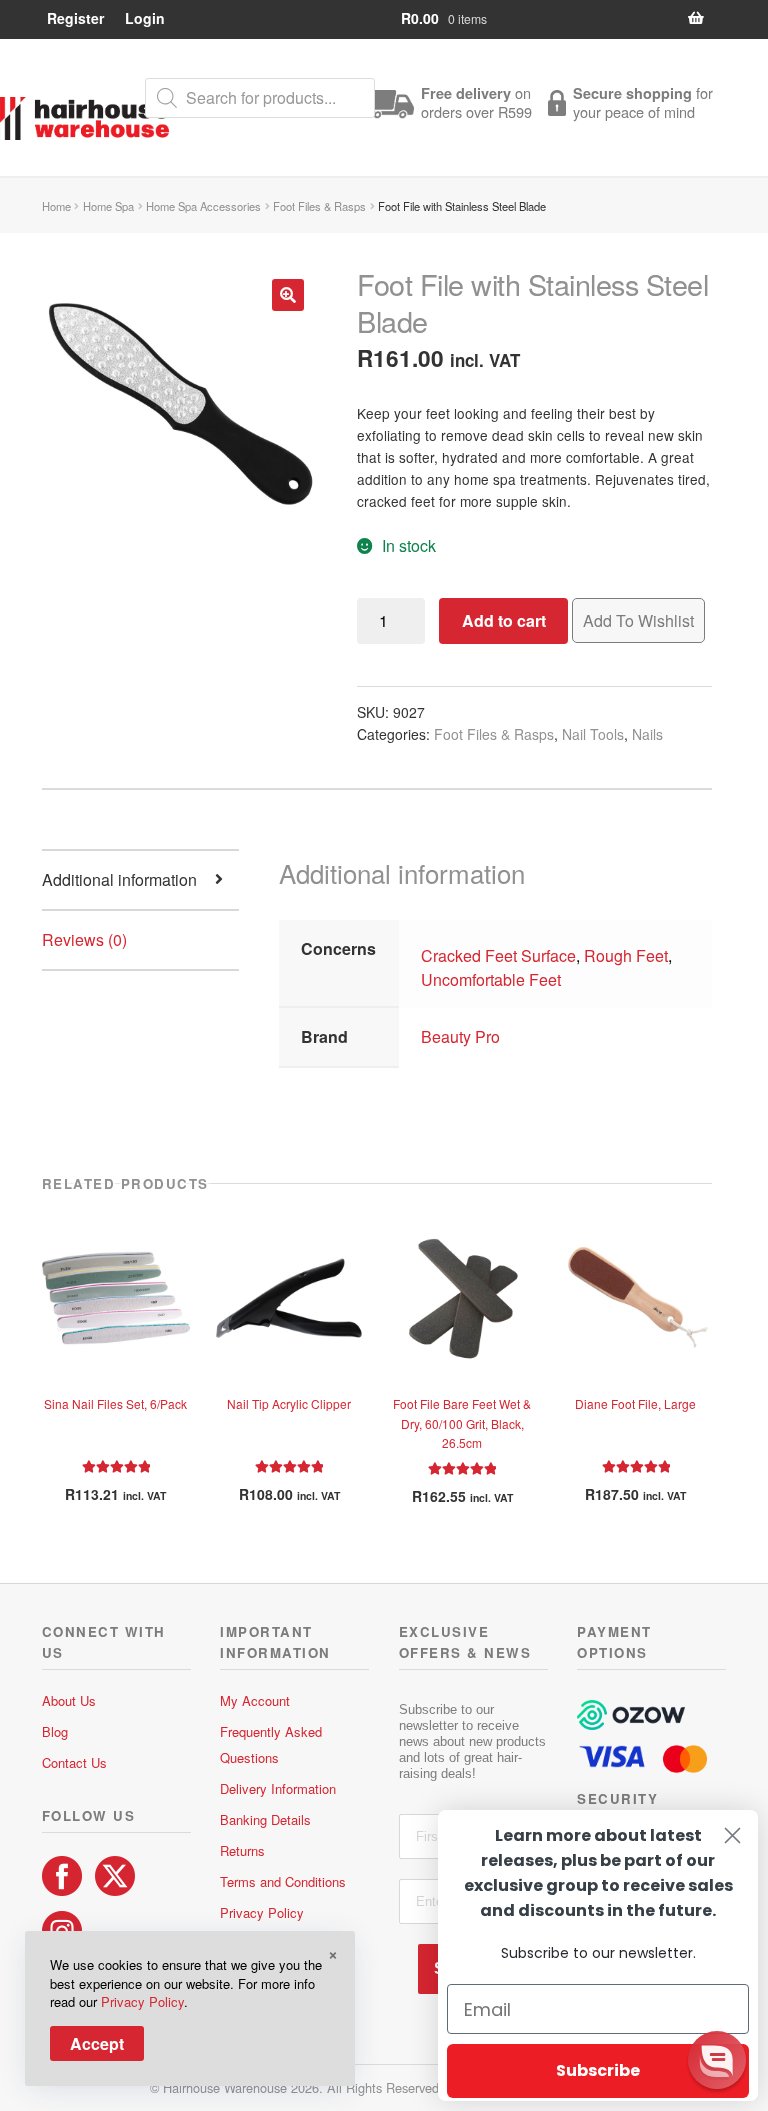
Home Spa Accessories (203, 206)
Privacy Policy (262, 1912)
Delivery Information (278, 1788)
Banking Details (265, 1819)
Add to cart (504, 620)
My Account (255, 1700)
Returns (242, 1850)
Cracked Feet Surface (498, 955)
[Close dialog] (732, 1835)
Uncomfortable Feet (491, 979)
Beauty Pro (460, 1036)
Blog (55, 1731)
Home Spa (108, 206)
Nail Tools (593, 734)
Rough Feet (626, 955)
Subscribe (598, 2070)
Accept (97, 2043)
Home (56, 206)
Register (75, 18)
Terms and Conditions (283, 1881)
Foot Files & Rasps (319, 206)
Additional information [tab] (119, 879)
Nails (647, 734)
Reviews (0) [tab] (84, 939)
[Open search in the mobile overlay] (260, 98)
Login (145, 18)
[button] (288, 295)
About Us (69, 1700)
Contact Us (74, 1762)
